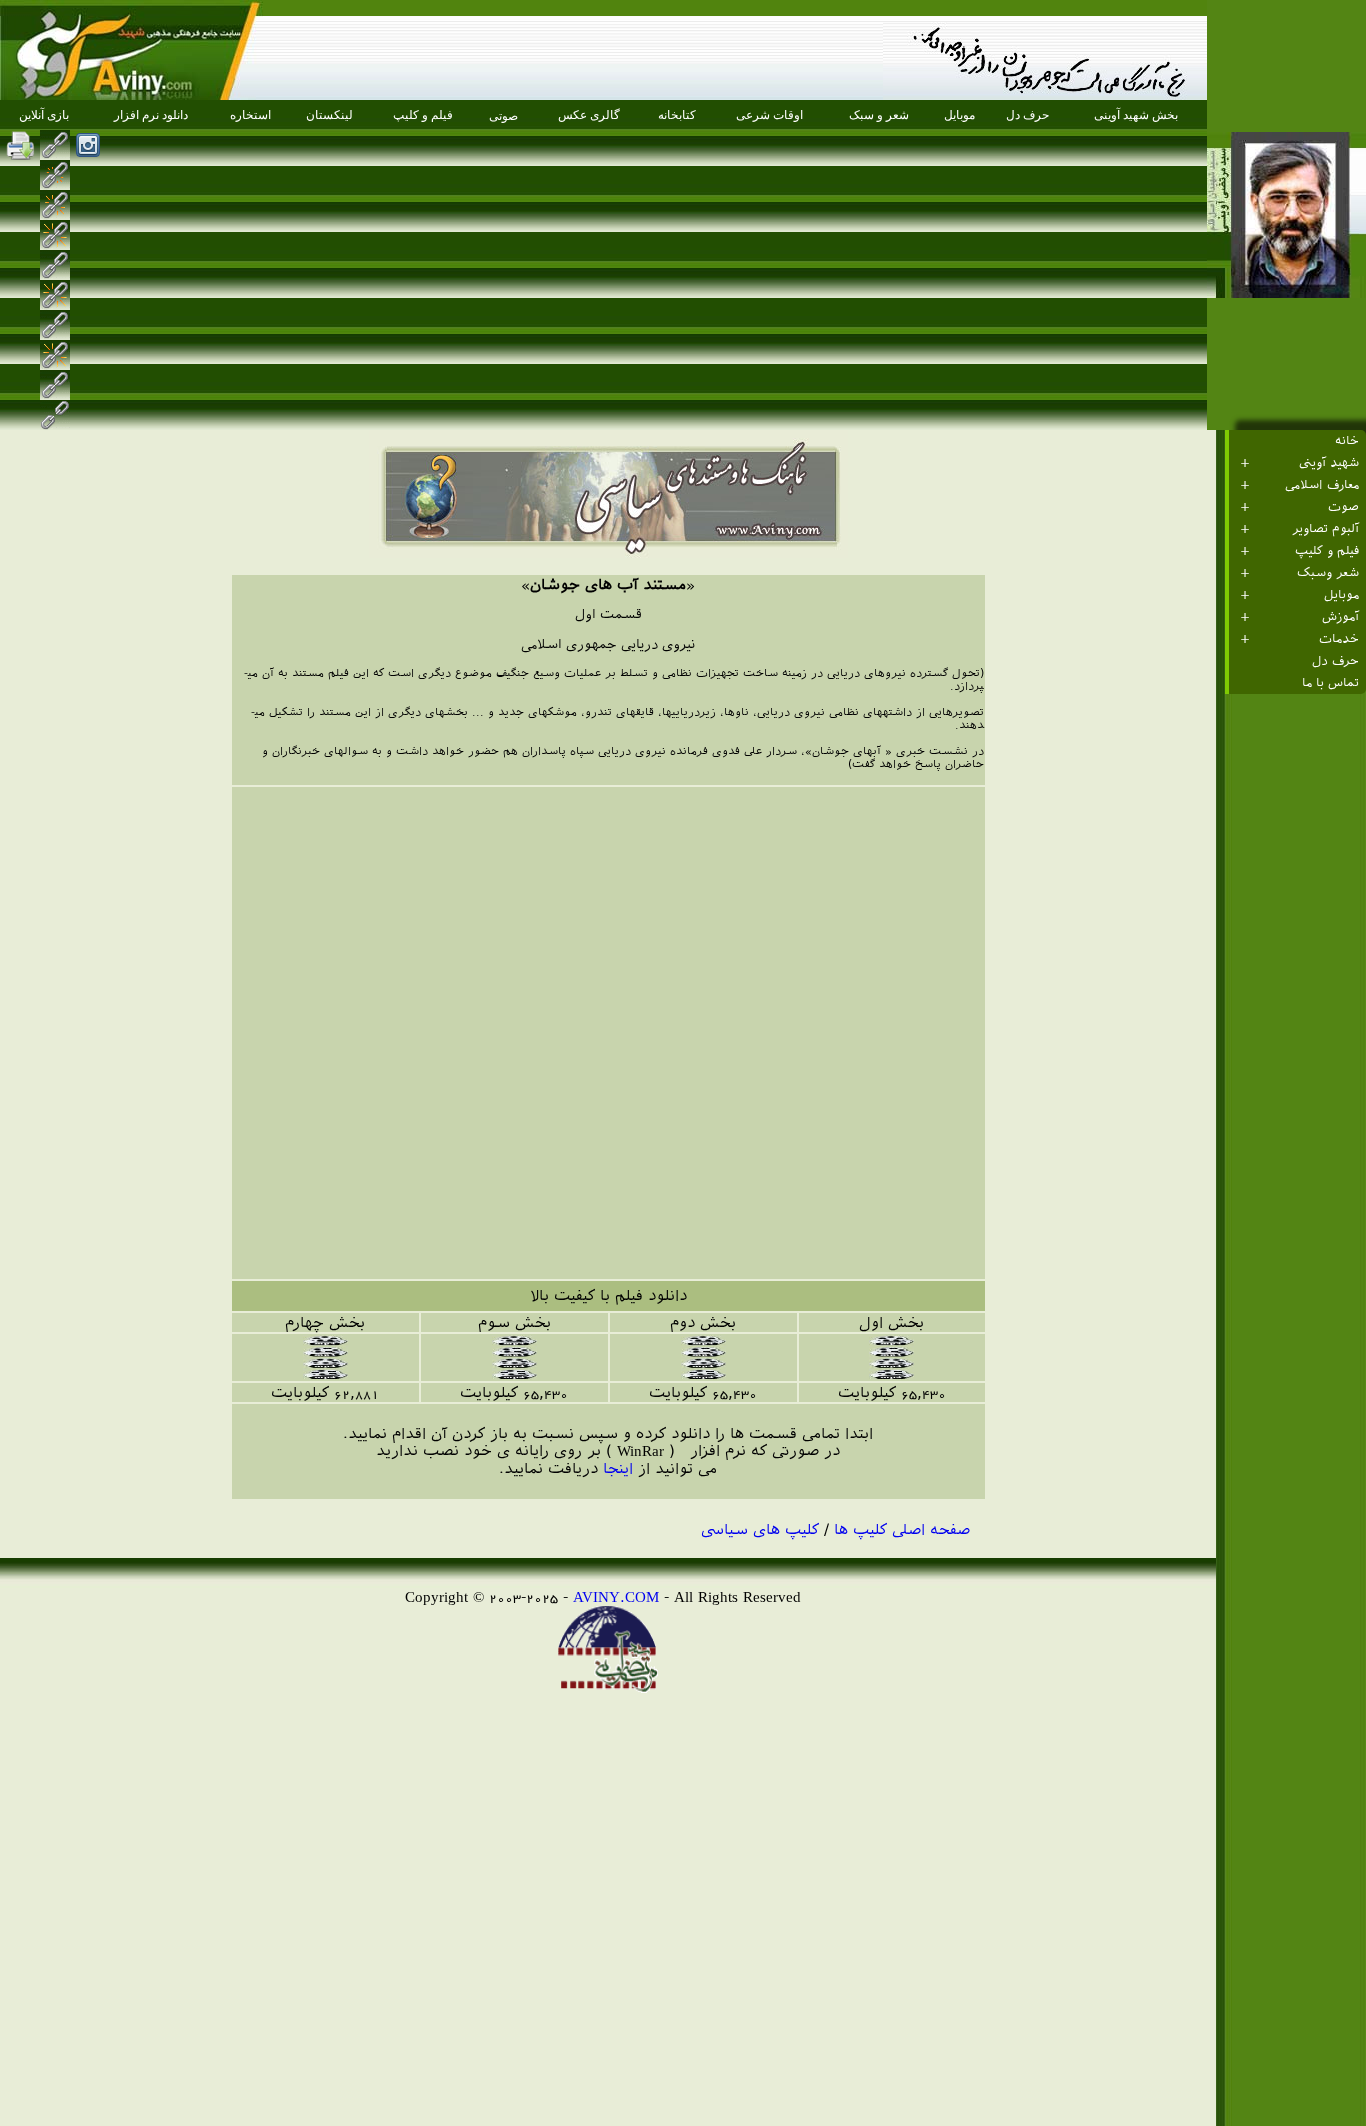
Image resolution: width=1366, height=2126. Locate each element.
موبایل (1341, 595)
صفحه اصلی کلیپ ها (902, 1529)
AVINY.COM (616, 1596)
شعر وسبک (1328, 573)
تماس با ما (1330, 683)
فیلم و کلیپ (1327, 551)
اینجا (618, 1468)
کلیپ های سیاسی (760, 1529)
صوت (1343, 507)
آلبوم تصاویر (1325, 529)
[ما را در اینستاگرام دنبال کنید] (88, 145)
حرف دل (1335, 661)
